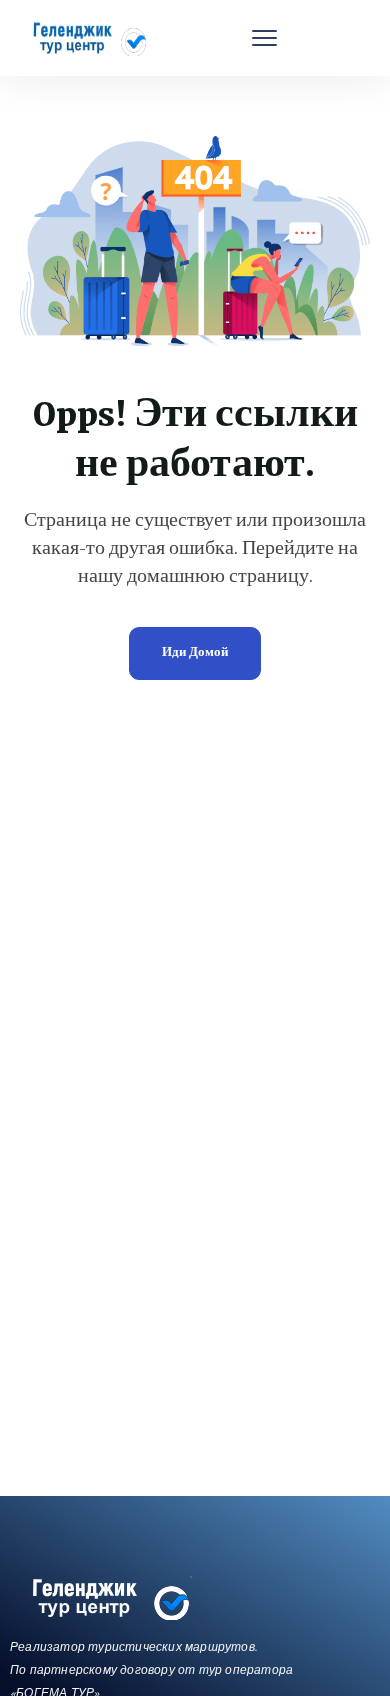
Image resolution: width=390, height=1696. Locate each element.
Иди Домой (195, 653)
